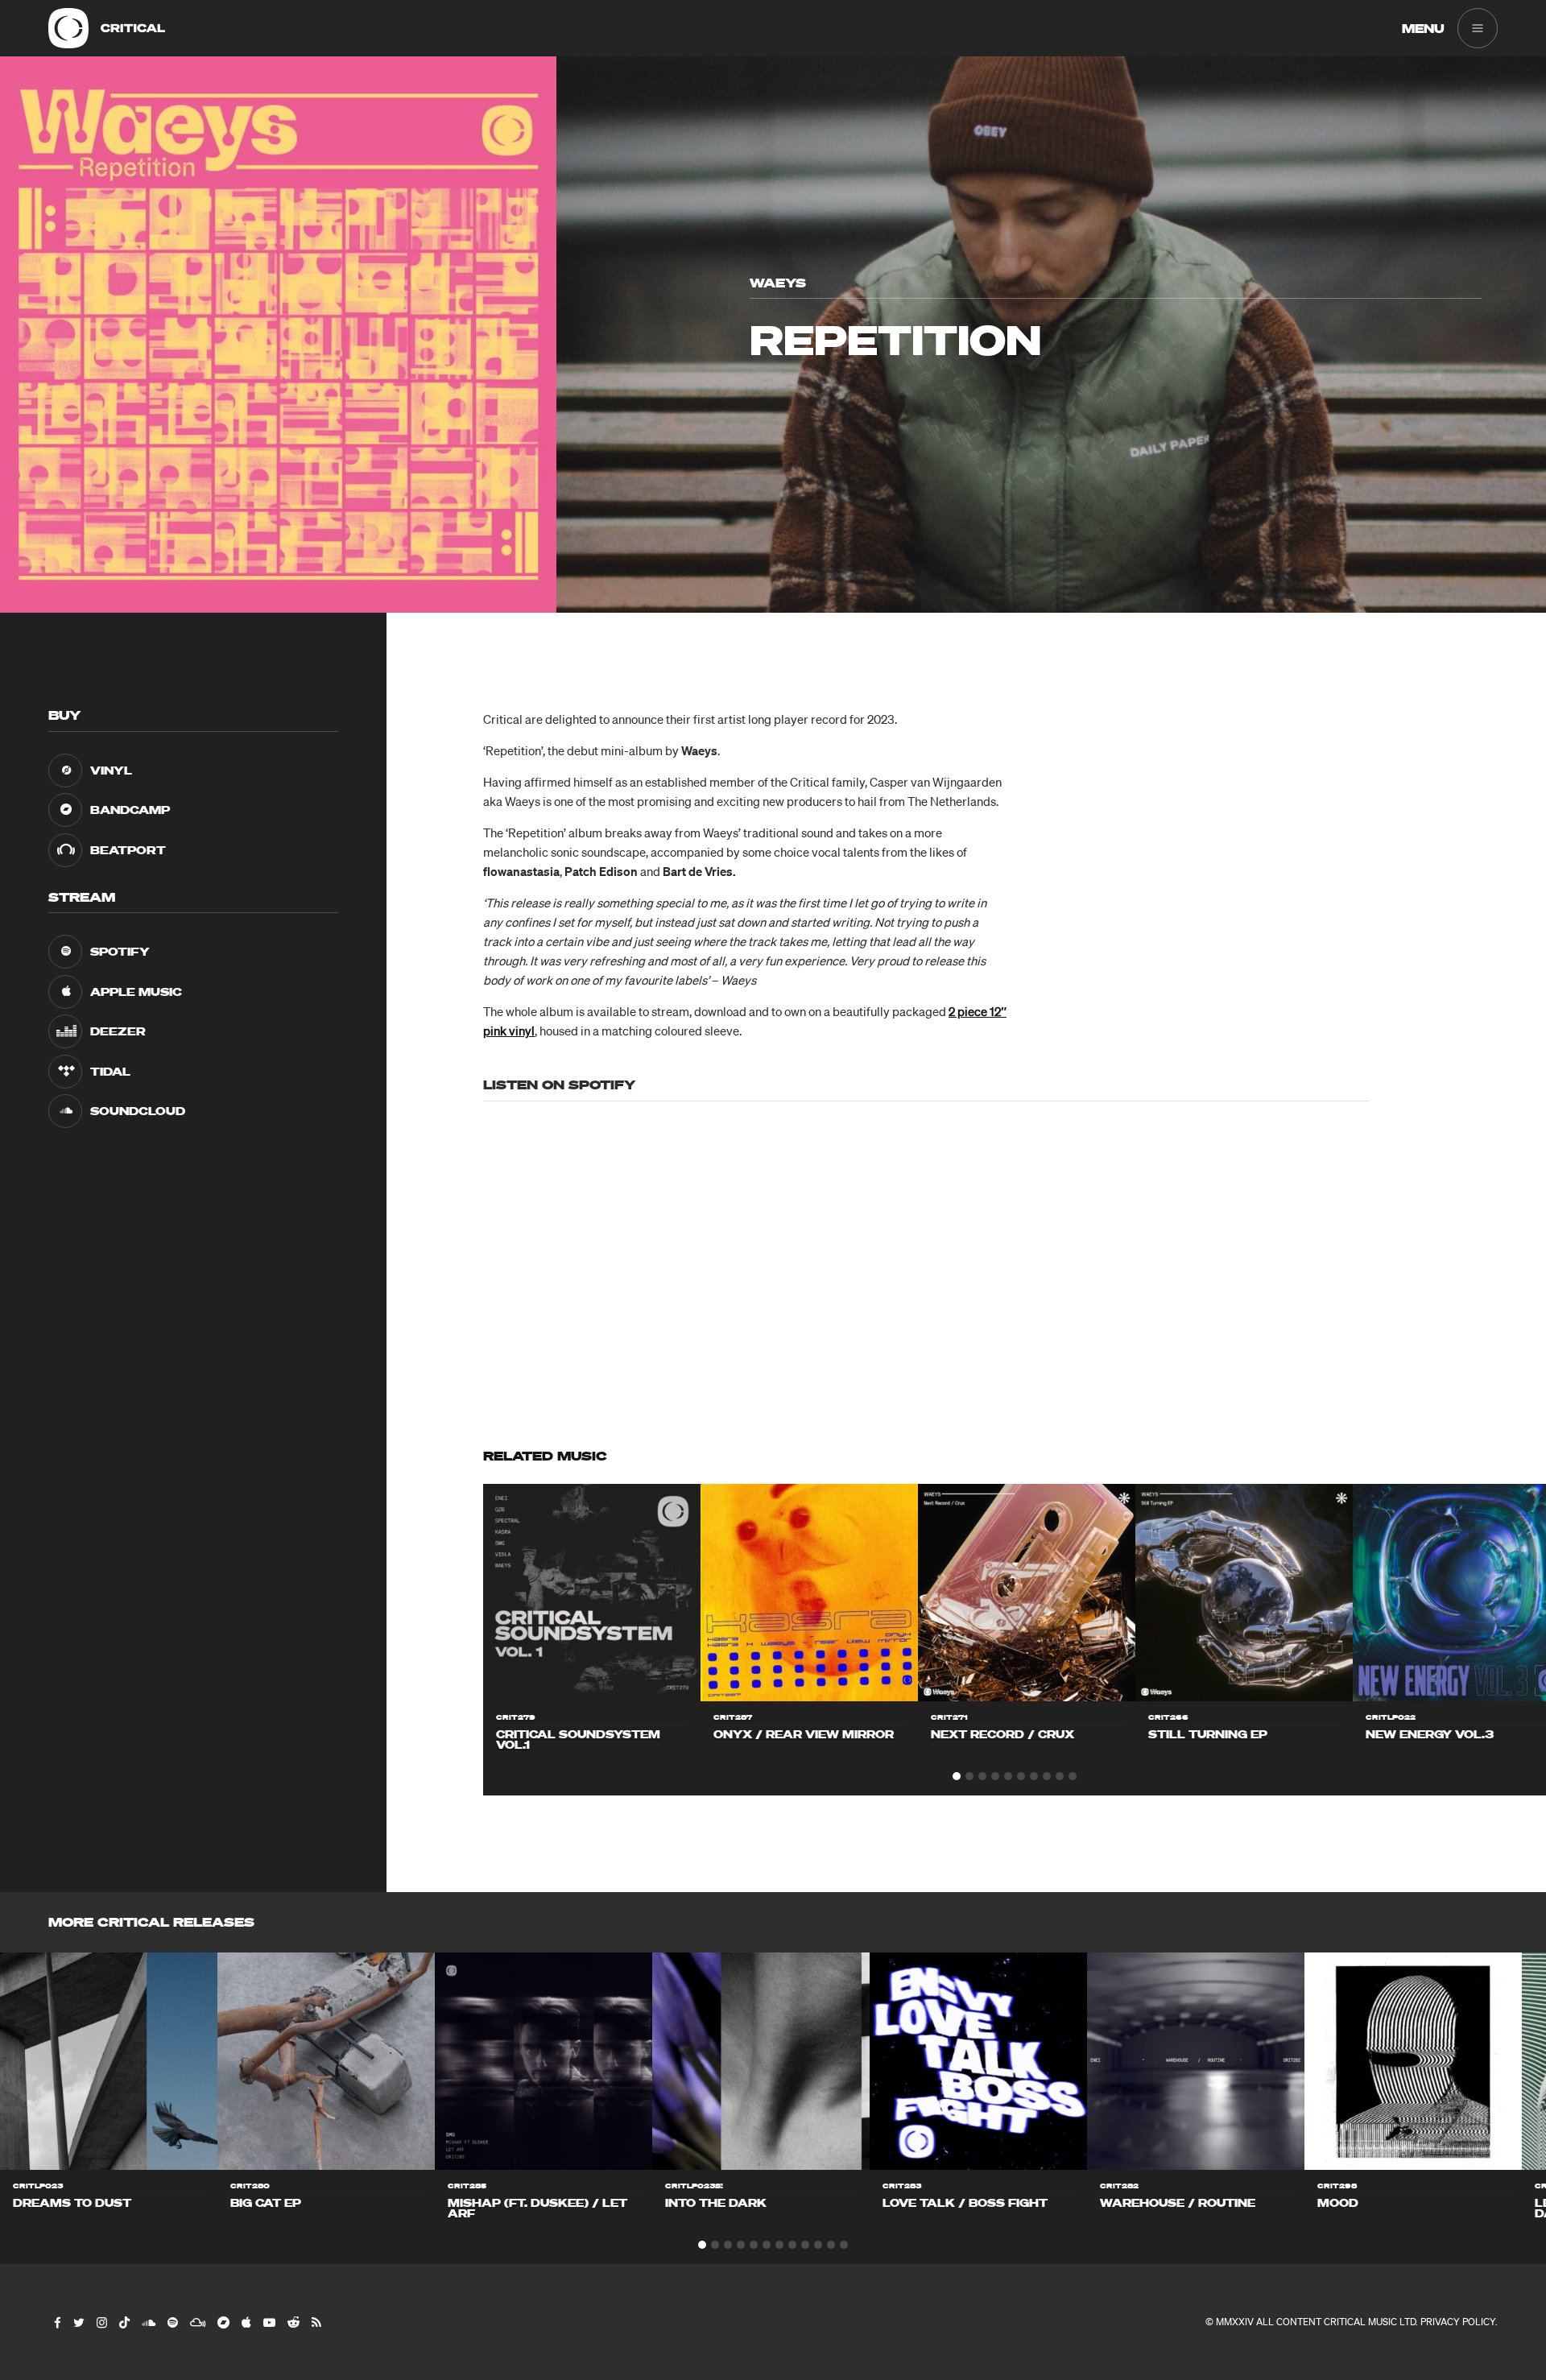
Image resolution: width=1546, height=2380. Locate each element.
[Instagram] (101, 2322)
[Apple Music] (246, 2322)
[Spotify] (172, 2322)
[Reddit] (293, 2322)
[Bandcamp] (223, 2322)
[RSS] (316, 2322)
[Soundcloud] (148, 2322)
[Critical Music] (68, 28)
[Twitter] (78, 2322)
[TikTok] (124, 2322)
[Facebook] (57, 2322)
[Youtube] (269, 2322)
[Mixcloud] (197, 2322)
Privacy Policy (1458, 2322)
